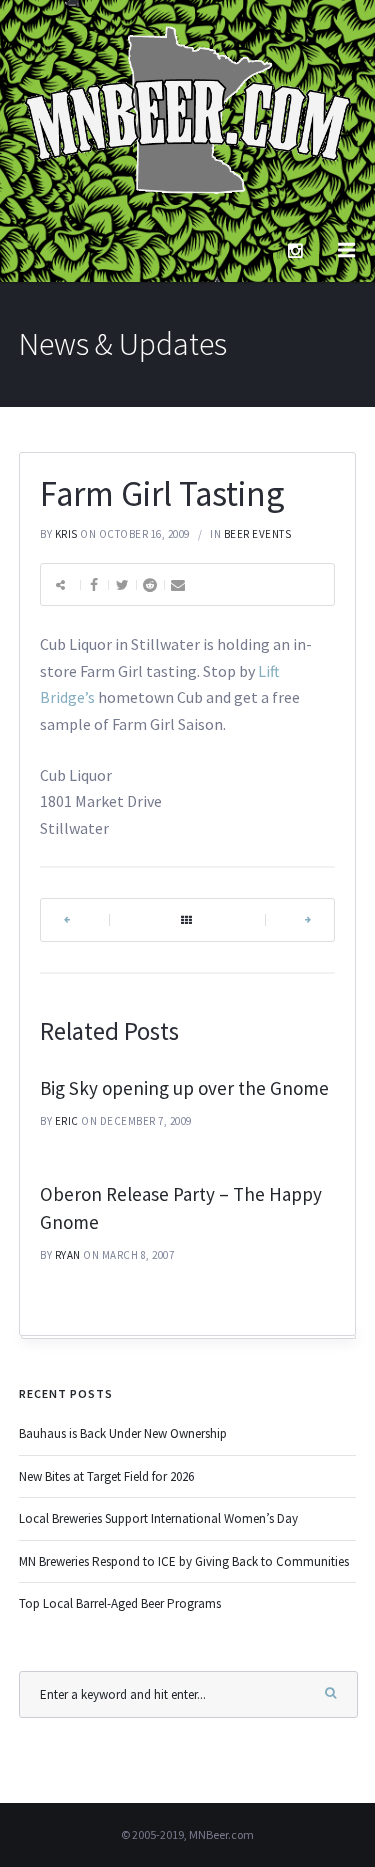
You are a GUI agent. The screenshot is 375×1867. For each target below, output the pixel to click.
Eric (67, 1121)
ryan (68, 1255)
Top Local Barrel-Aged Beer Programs (120, 1603)
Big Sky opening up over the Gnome (184, 1088)
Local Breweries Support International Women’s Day (158, 1518)
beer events (258, 534)
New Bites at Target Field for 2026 (106, 1476)
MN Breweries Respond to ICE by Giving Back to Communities (184, 1561)
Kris (66, 534)
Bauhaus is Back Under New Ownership (123, 1433)
